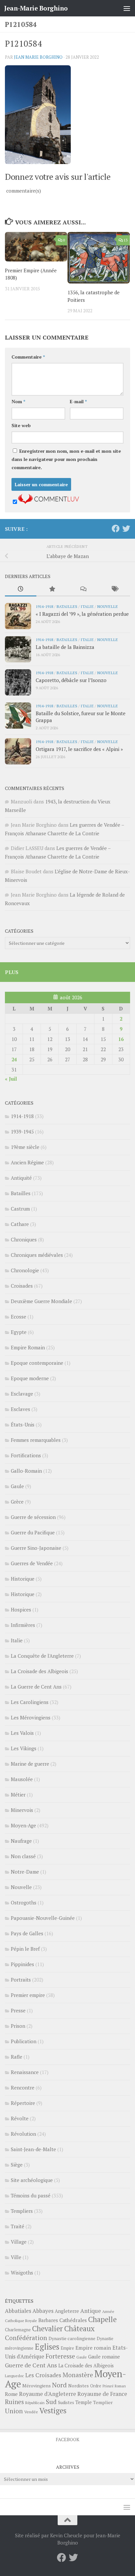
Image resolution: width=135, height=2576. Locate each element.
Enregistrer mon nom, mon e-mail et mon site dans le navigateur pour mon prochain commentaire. (66, 459)
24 (14, 1059)
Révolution (23, 2134)
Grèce (17, 1502)
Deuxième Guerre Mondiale (41, 1301)
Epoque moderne (30, 1378)
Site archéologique (32, 2180)
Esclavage (22, 1394)
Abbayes (43, 2311)
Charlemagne (18, 2330)
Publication (24, 2041)
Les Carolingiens (30, 1702)
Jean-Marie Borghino (36, 8)
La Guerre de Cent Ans (36, 1687)
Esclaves (20, 1409)
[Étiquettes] (115, 589)
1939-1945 (22, 1132)
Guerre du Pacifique (33, 1532)
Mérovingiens (37, 2386)
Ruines (14, 2402)
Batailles (67, 606)
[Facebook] (116, 529)
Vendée (31, 2412)
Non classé (23, 1856)
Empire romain (93, 2348)
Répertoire (23, 2103)
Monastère (78, 2375)
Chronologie (25, 1270)
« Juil (11, 1079)
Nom (18, 401)
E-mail (78, 401)
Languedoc (14, 2376)
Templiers (22, 2211)
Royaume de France (102, 2394)
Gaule (17, 1486)
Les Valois (22, 1733)
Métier (18, 1795)
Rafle (17, 2057)
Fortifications (26, 1455)
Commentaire (28, 357)
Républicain (35, 2403)
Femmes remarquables (36, 1440)
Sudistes (66, 2402)
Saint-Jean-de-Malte (33, 2149)
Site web (21, 425)
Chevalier (48, 2328)
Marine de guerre (30, 1764)
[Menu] (127, 8)
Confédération (26, 2338)
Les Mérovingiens (31, 1717)
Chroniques (24, 1239)
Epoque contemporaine (37, 1363)
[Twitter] (126, 529)
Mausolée (22, 1779)
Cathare (20, 1224)
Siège (17, 2165)
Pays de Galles (27, 1933)
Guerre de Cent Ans (31, 2365)
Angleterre (67, 2311)
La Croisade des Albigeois (39, 1671)
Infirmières (23, 1625)
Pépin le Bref (25, 1949)
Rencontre (23, 2088)
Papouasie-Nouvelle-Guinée (43, 1918)
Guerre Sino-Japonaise (36, 1548)
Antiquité (21, 1178)
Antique (91, 2311)
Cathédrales (73, 2320)
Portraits (21, 1980)
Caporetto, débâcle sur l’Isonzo (71, 680)
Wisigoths (22, 2273)
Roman (120, 2386)
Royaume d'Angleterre (48, 2394)
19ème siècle (25, 1147)
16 (121, 1039)
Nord (59, 2385)
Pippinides (22, 1964)
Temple (84, 2402)
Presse (18, 2010)
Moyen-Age (23, 1825)
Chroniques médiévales (37, 1255)
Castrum (20, 1209)
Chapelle (102, 2319)
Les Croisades (43, 2375)
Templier (103, 2402)
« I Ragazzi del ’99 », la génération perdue (82, 614)
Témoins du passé (31, 2195)
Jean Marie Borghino (38, 57)
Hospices (21, 1610)
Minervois (22, 1810)
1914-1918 (44, 606)
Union (14, 2411)
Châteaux (79, 2328)
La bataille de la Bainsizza (65, 647)
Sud (51, 2402)
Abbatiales (18, 2311)
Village (19, 2242)
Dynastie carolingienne (72, 2338)
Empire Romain (28, 1347)
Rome (11, 2394)
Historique (23, 1579)
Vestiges (53, 2410)
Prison (18, 2026)
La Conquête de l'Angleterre (42, 1656)
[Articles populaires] (52, 589)
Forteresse (60, 2356)
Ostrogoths (24, 1902)
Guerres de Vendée (32, 1563)
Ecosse (19, 1317)
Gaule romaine (104, 2357)
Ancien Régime (27, 1162)
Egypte (19, 1332)
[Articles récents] (21, 589)
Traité (18, 2226)
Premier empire (28, 1995)
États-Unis (23, 1424)
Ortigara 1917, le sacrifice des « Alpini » (79, 749)
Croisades (22, 1286)
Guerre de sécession (33, 1517)
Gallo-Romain (26, 1471)
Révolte (20, 2118)
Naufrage (21, 1841)
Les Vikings (24, 1748)
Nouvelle (107, 606)
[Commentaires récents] (83, 589)
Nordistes (78, 2386)
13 (125, 240)
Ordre (96, 2386)
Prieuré (108, 2386)
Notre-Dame (25, 1872)
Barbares (48, 2320)
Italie (87, 606)
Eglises (47, 2347)
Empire (67, 2348)
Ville (16, 2257)
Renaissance (25, 2072)
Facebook (67, 2439)
